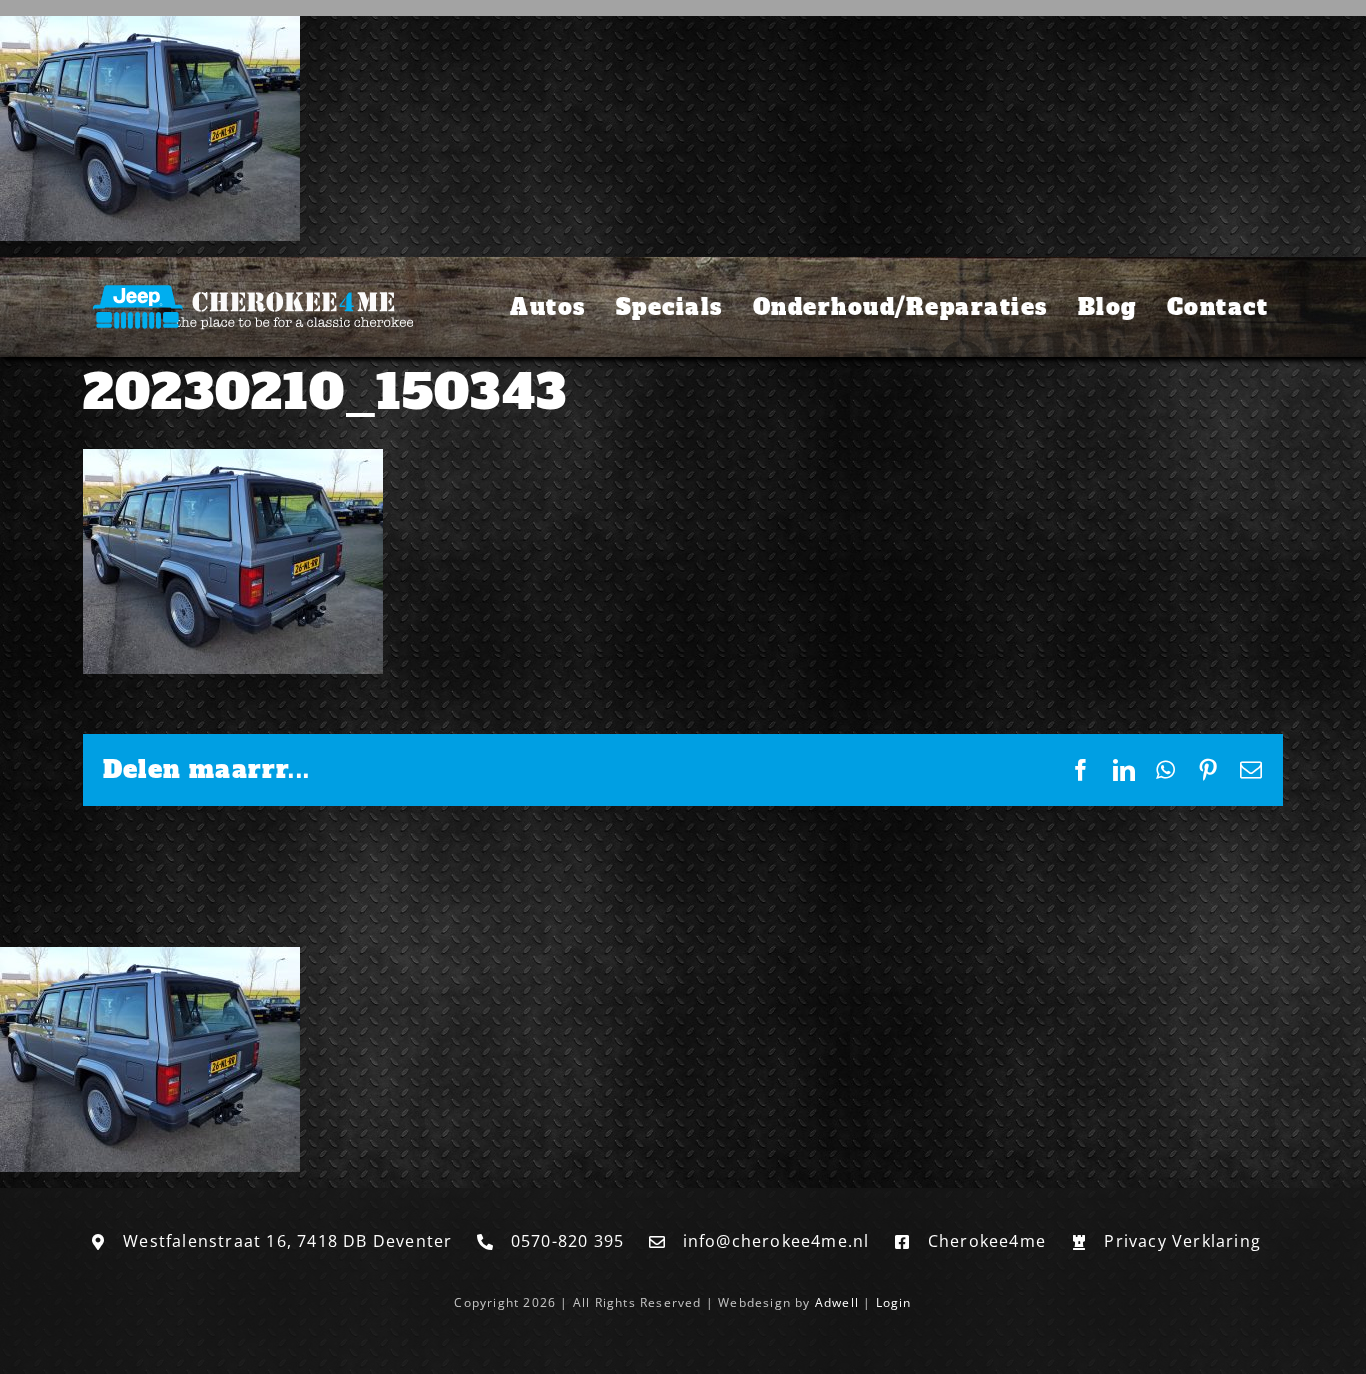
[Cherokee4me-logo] (248, 286)
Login (894, 1302)
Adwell (837, 1302)
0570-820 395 (567, 1241)
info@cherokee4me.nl (776, 1241)
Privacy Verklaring (1182, 1241)
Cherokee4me (987, 1241)
